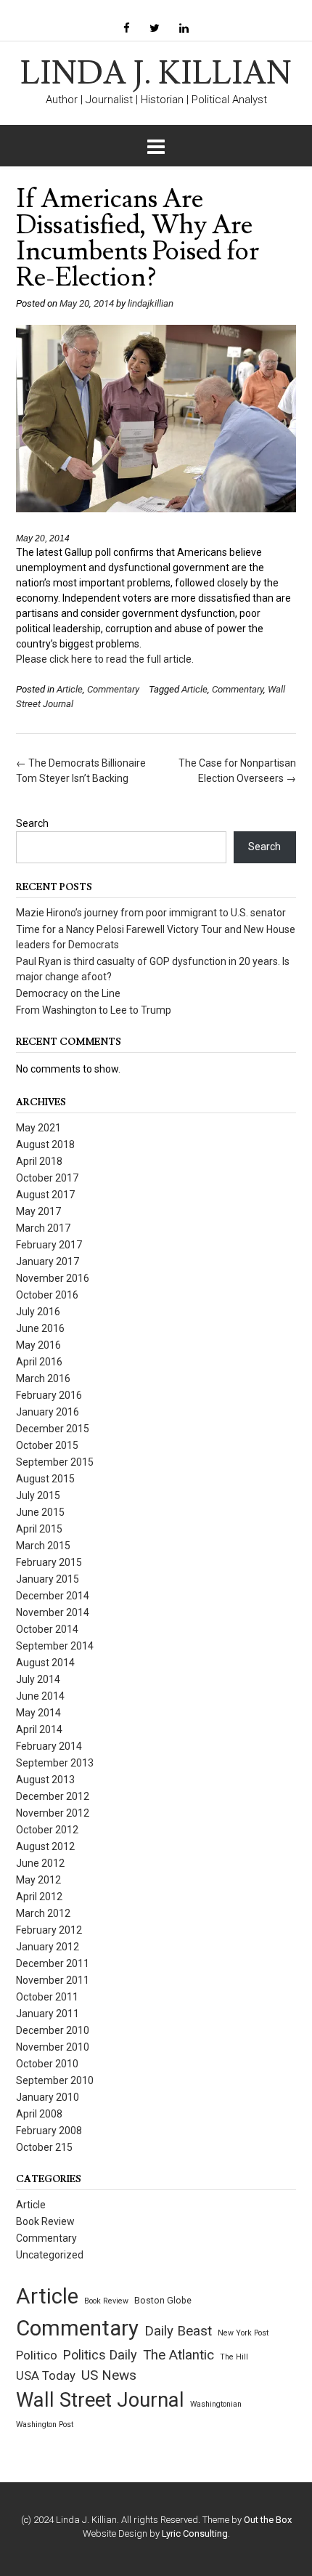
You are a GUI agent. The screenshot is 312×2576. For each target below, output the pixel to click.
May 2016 (38, 1345)
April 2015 (39, 1529)
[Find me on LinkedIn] (184, 29)
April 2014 (39, 1729)
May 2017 (38, 1211)
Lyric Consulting (195, 2533)
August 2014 (45, 1663)
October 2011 (47, 1997)
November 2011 (53, 1980)
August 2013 (45, 1780)
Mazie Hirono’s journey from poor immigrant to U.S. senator (151, 913)
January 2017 (48, 1261)
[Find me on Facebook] (127, 29)
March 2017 (43, 1228)
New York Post (243, 2333)
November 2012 (53, 1813)
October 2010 (47, 2064)
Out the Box (268, 2520)
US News (109, 2375)
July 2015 (38, 1495)
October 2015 (47, 1445)
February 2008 (49, 2131)
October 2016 (47, 1295)
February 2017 (49, 1245)
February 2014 (49, 1746)
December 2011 (53, 1963)
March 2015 (43, 1546)
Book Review (45, 2221)
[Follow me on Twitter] (155, 29)
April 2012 (39, 1897)
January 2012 (48, 1947)
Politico (37, 2355)
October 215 (44, 2147)
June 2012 (40, 1863)
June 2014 (40, 1696)
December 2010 (53, 2030)
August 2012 (45, 1846)
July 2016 (38, 1312)
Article (70, 689)
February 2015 (49, 1562)
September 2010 (55, 2080)
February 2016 (49, 1395)
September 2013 (55, 1763)
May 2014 (38, 1713)
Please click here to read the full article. (105, 659)
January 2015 (48, 1579)
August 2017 (45, 1195)
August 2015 (45, 1479)
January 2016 (48, 1412)
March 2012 (43, 1913)
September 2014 (55, 1646)
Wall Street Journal (100, 2400)
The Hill (234, 2357)
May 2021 (38, 1128)
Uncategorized (50, 2255)
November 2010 (53, 2047)
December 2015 (53, 1429)
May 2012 (38, 1880)
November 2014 (53, 1612)
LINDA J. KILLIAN (156, 74)
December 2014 (53, 1596)
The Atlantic (178, 2355)
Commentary (113, 689)
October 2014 (47, 1629)
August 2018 (45, 1144)
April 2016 (39, 1362)
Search (32, 823)
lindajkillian (151, 303)
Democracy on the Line (68, 993)
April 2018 (39, 1161)
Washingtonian (216, 2404)
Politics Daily (100, 2355)
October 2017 (47, 1178)
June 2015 (40, 1512)
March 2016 (43, 1378)
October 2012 (47, 1830)
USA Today (46, 2376)
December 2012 (53, 1796)
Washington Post (45, 2424)
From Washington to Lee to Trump (94, 1010)
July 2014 (38, 1679)
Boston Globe (163, 2301)
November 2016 (53, 1278)
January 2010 (48, 2097)
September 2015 (55, 1462)
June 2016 (40, 1328)
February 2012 (49, 1930)
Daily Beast (178, 2331)
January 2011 (48, 2014)
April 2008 (39, 2114)
